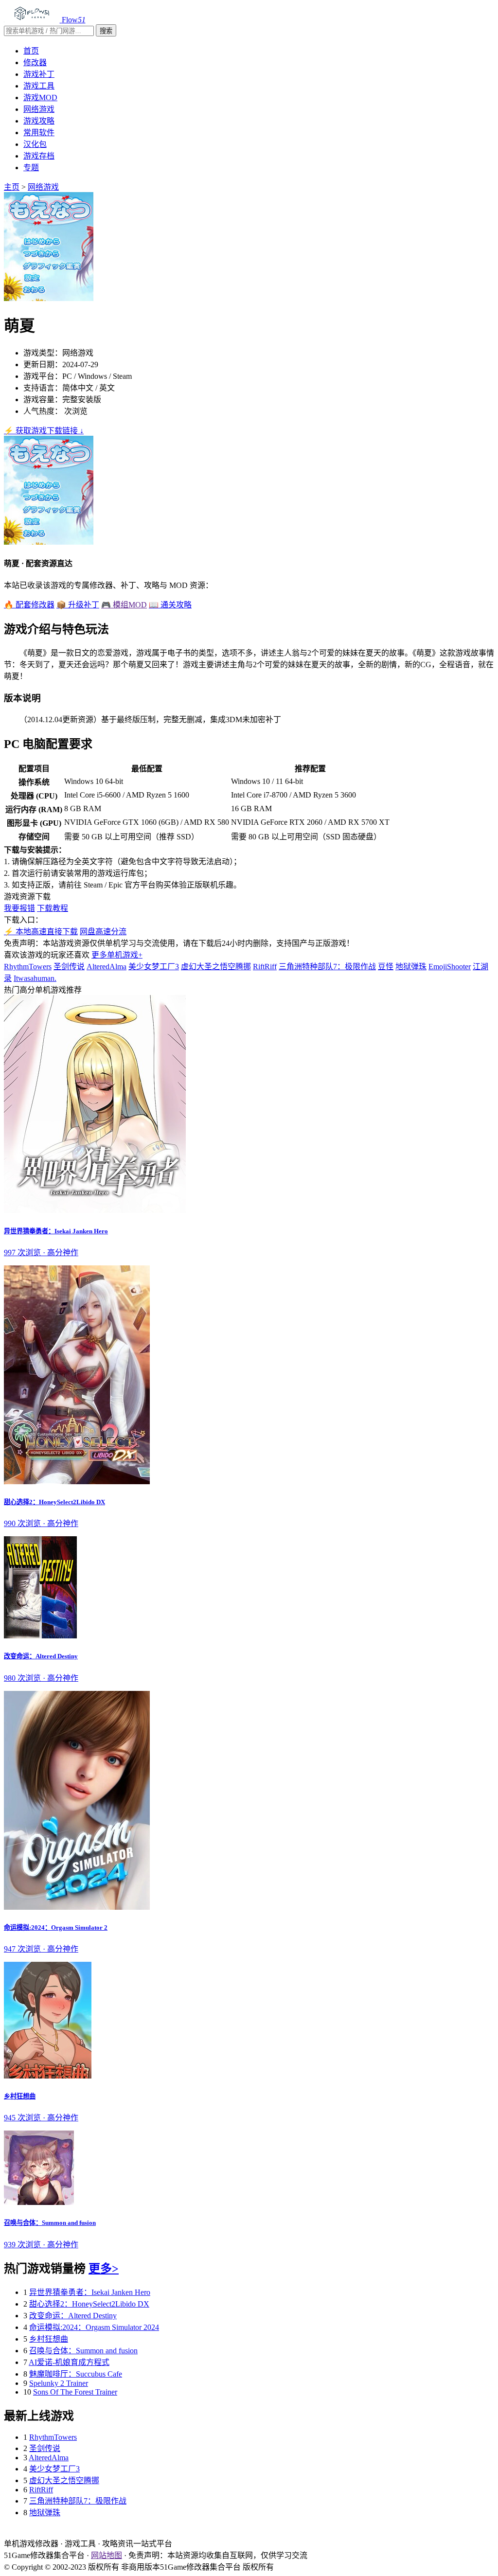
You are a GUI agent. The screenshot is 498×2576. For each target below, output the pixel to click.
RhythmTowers (28, 967)
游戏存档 (39, 156)
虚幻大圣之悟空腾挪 (216, 967)
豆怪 (386, 967)
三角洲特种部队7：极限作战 (327, 967)
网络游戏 (39, 109)
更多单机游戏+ (117, 955)
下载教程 (53, 908)
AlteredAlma (107, 967)
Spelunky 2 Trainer (59, 2383)
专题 (31, 168)
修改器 (35, 62)
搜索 (106, 31)
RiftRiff (265, 967)
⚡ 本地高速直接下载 (41, 932)
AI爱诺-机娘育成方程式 (69, 2362)
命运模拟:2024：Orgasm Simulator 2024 (94, 2327)
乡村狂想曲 (49, 2339)
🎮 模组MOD (124, 605)
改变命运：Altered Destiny (73, 2316)
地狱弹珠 (411, 967)
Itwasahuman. (35, 978)
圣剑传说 (69, 967)
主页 (12, 187)
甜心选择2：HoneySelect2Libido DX (89, 2304)
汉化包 (35, 144)
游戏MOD (40, 98)
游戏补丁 (39, 74)
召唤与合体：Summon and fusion (83, 2351)
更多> (104, 2269)
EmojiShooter (450, 967)
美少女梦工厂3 (154, 967)
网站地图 (107, 2555)
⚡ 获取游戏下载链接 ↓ (44, 431)
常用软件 (39, 133)
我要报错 (19, 908)
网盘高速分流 (103, 932)
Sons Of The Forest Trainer (75, 2392)
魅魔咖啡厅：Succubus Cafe (76, 2374)
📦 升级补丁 (78, 605)
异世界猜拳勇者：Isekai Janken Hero (90, 2292)
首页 (31, 51)
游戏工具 (39, 86)
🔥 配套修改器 (29, 605)
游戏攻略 (39, 121)
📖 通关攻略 (170, 605)
